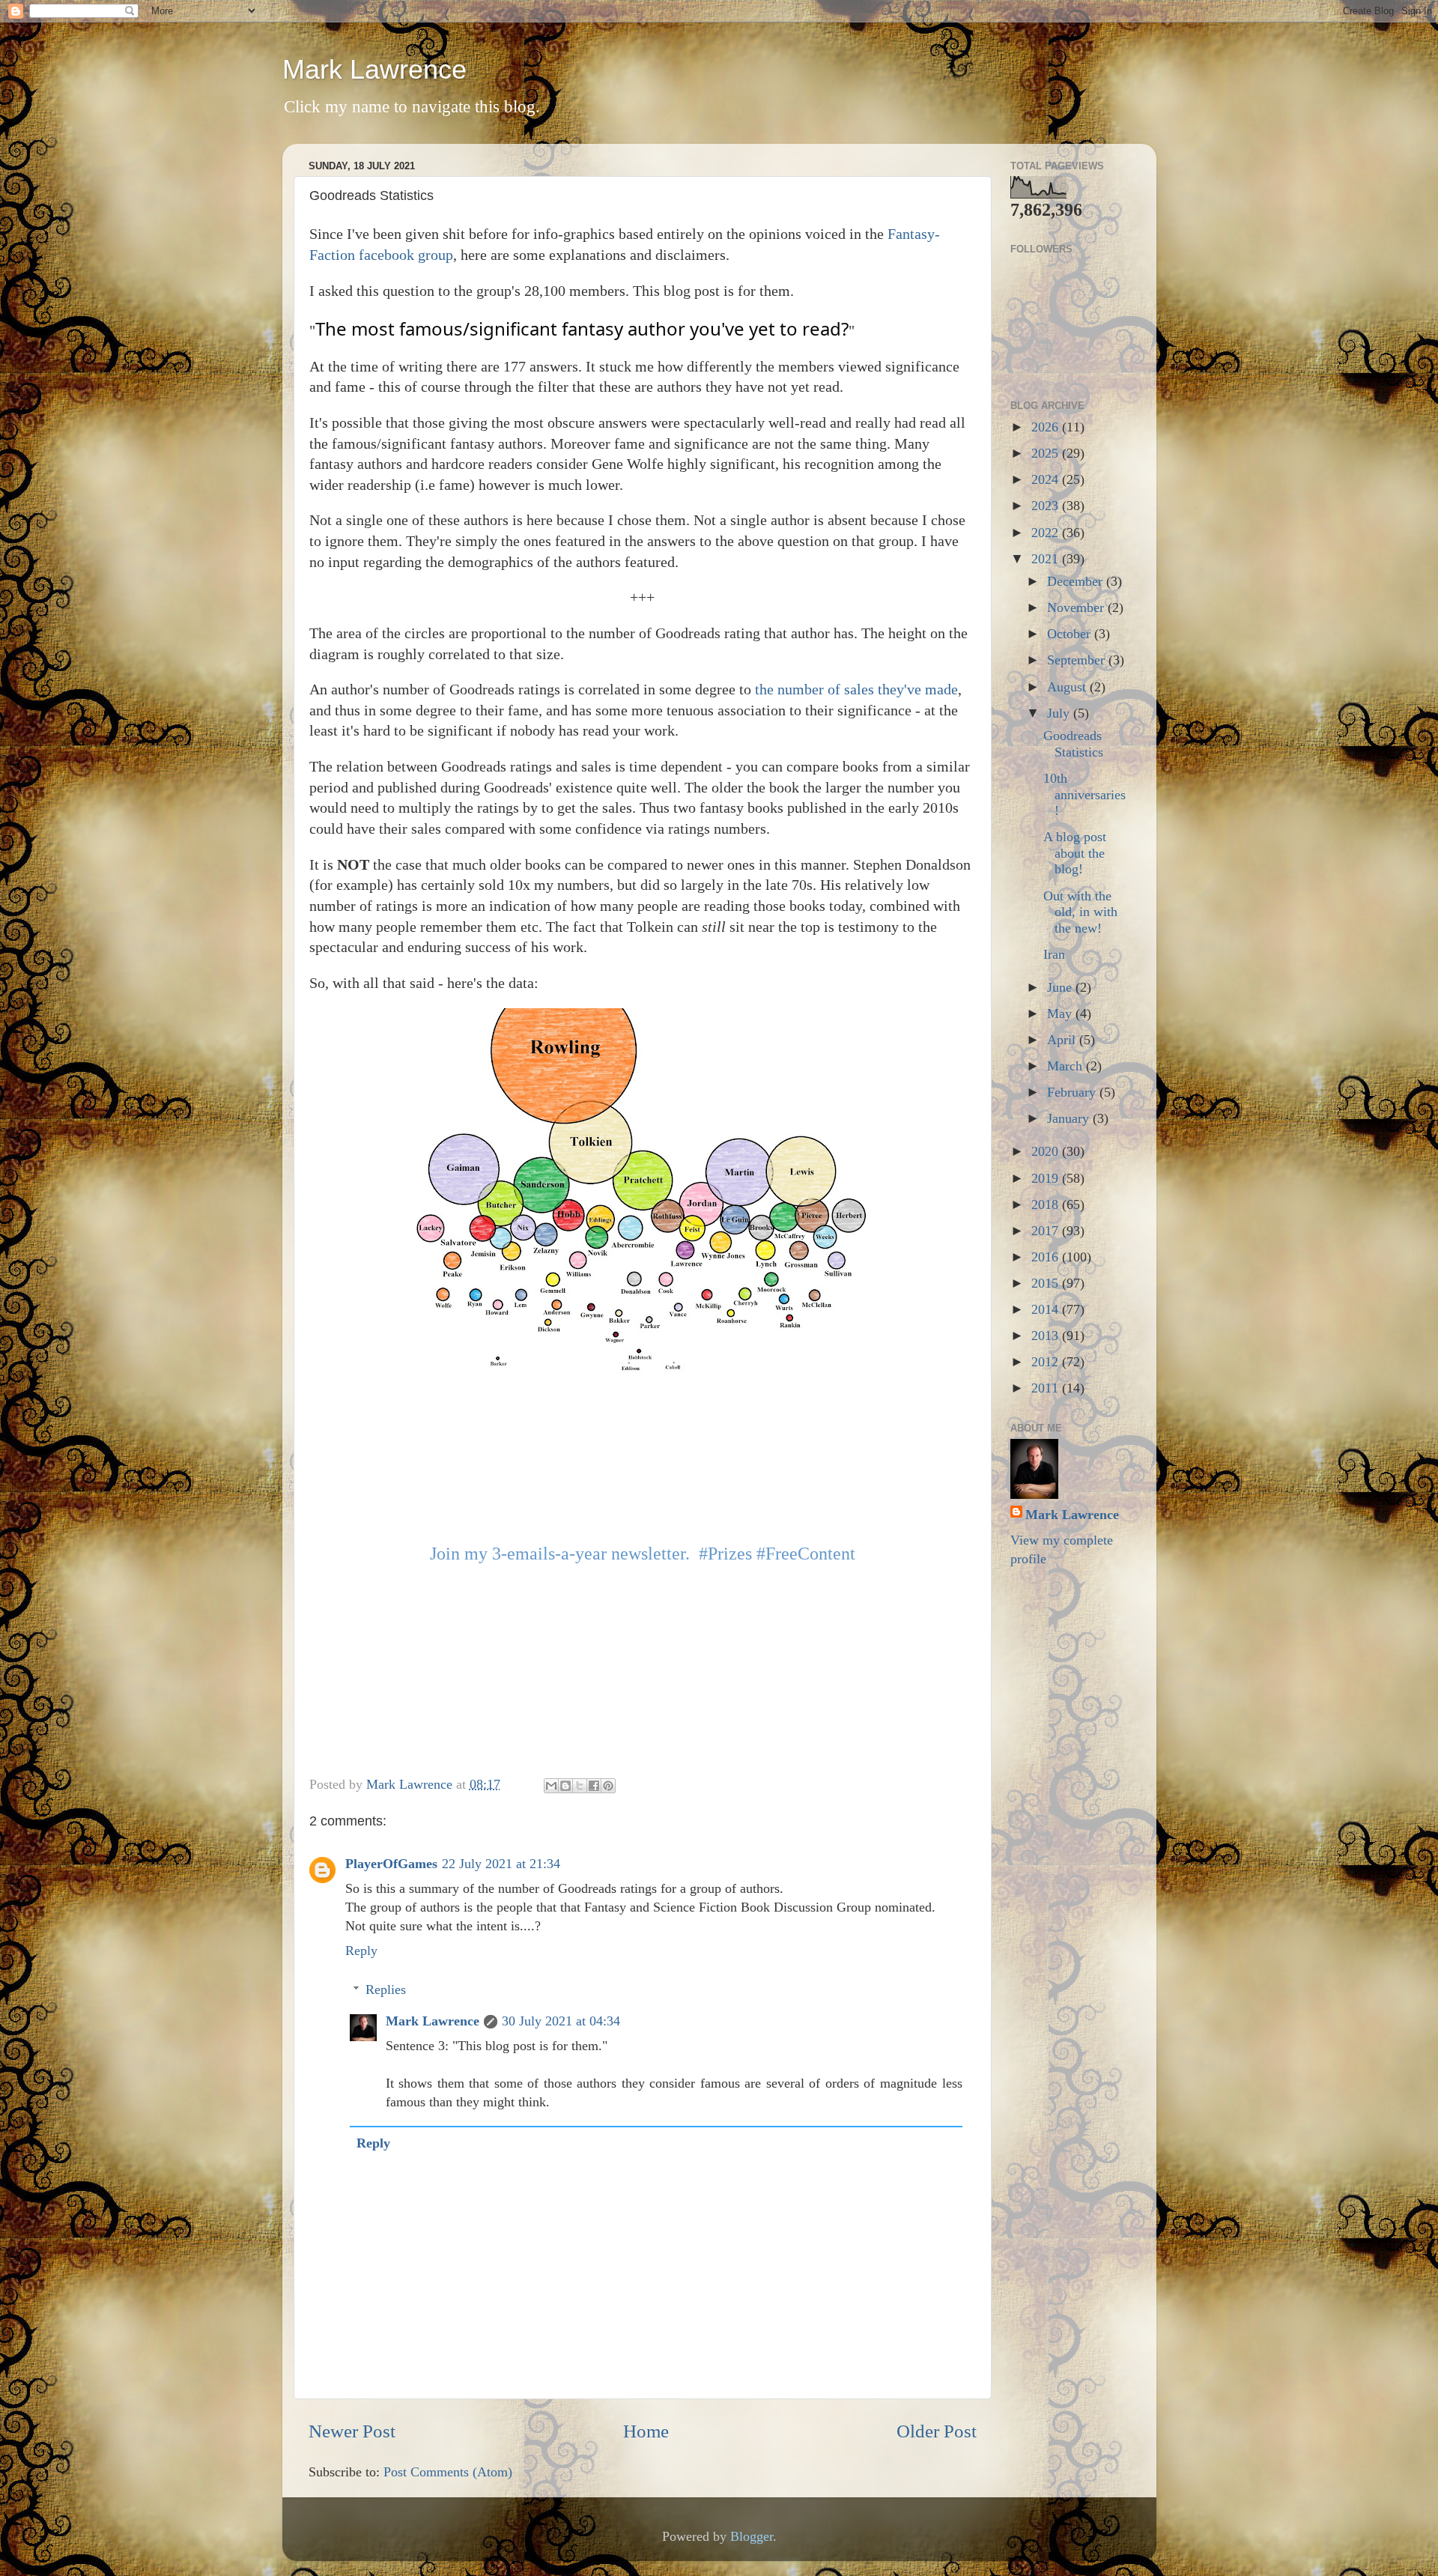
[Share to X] (580, 1786)
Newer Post (352, 2431)
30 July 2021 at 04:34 (561, 2021)
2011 (1047, 1388)
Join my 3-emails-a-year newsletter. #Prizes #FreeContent (643, 1554)
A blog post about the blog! (1075, 853)
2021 (1047, 559)
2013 (1047, 1336)
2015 (1047, 1283)
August (1068, 687)
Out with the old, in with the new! (1080, 912)
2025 (1047, 453)
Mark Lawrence (374, 69)
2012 (1047, 1362)
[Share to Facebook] (594, 1786)
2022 (1047, 533)
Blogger (752, 2536)
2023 (1047, 506)
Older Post (937, 2431)
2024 (1047, 479)
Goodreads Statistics (1073, 744)
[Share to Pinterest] (608, 1786)
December (1077, 581)
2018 (1047, 1204)
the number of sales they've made (856, 689)
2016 (1047, 1257)
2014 (1047, 1309)
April (1063, 1040)
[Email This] (551, 1786)
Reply (361, 1951)
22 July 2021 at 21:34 (501, 1864)
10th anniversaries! (1084, 794)
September (1078, 660)
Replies (386, 1989)
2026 (1047, 427)
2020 (1047, 1151)
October (1071, 634)
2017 (1047, 1231)
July (1060, 713)
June (1061, 987)
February (1073, 1092)
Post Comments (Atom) (448, 2472)
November (1077, 607)
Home (646, 2431)
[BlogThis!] (565, 1786)
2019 (1047, 1178)
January (1070, 1118)
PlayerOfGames (391, 1864)
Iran (1054, 954)
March (1067, 1066)
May (1061, 1013)
